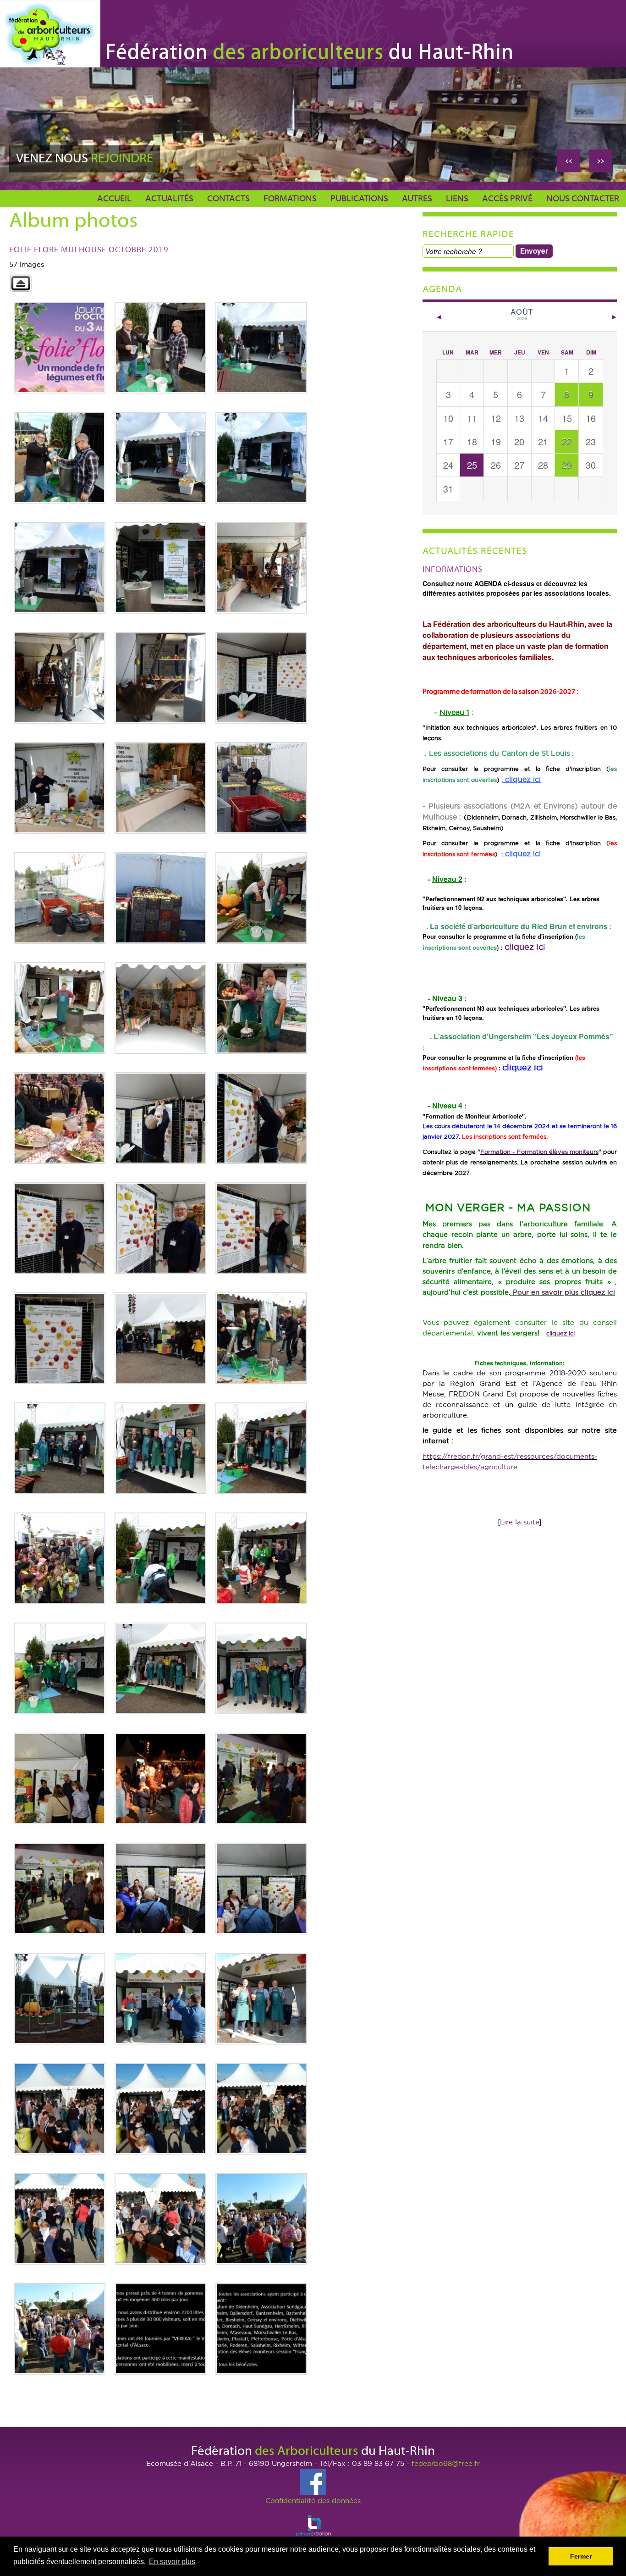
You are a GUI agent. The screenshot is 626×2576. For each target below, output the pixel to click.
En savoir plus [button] (172, 2562)
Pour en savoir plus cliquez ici (564, 1292)
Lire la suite (520, 1522)
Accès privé (507, 199)
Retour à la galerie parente (21, 283)
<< (569, 160)
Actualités (169, 199)
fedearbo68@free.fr (446, 2463)
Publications (359, 199)
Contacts (228, 199)
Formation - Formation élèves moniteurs (539, 1152)
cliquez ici (560, 1333)
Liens (457, 199)
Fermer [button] (581, 2556)
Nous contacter (583, 199)
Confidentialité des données (313, 2501)
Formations (290, 199)
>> (601, 160)
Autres (417, 199)
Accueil (114, 199)
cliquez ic (524, 947)
